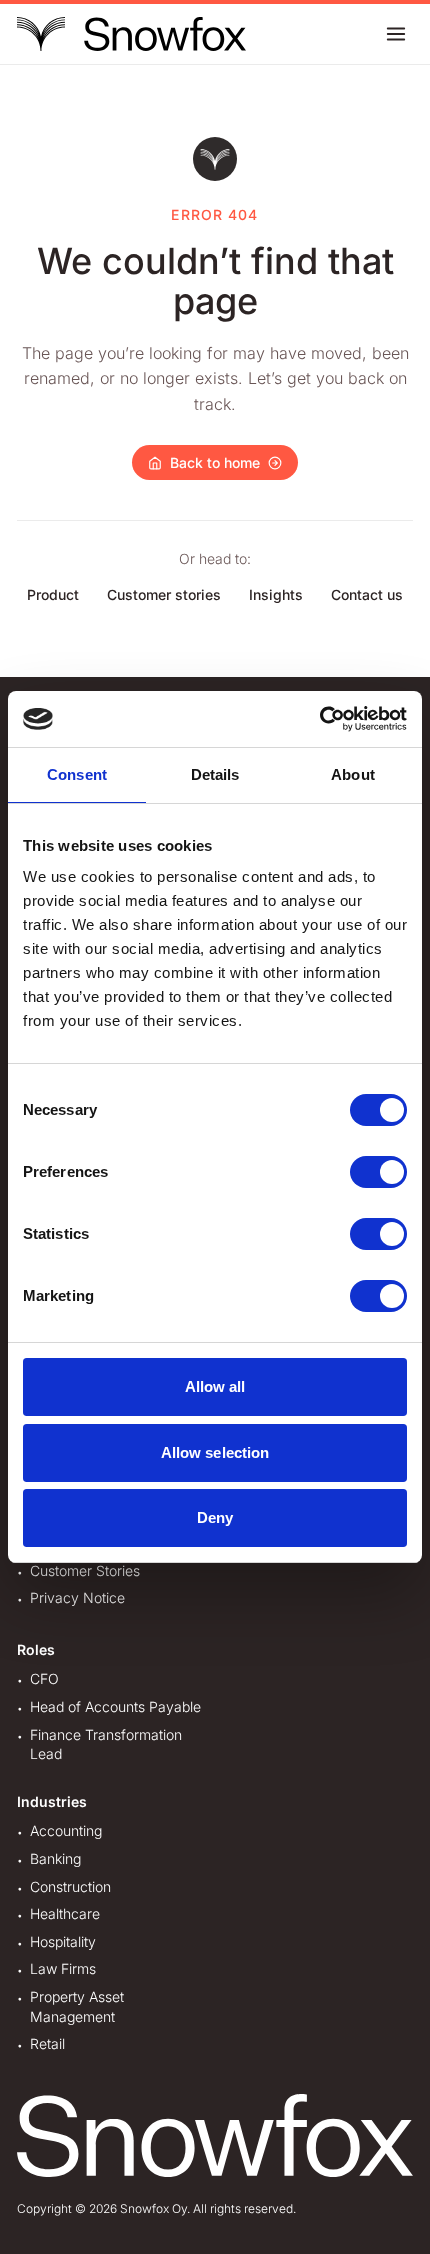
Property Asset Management (77, 2006)
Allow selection (215, 1452)
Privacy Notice (77, 1597)
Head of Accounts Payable (115, 1706)
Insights (276, 594)
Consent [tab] (77, 774)
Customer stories (164, 594)
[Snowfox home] (131, 34)
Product (53, 594)
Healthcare (65, 1913)
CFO (44, 1678)
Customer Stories (85, 1570)
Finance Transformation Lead (106, 1744)
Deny (215, 1517)
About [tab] (353, 774)
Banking (55, 1858)
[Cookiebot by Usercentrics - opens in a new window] (319, 719)
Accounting (66, 1830)
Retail (47, 2043)
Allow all (215, 1386)
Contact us (367, 594)
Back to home (215, 462)
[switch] (378, 1172)
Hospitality (63, 1941)
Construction (70, 1886)
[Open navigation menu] (396, 34)
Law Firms (63, 1968)
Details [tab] (215, 774)
